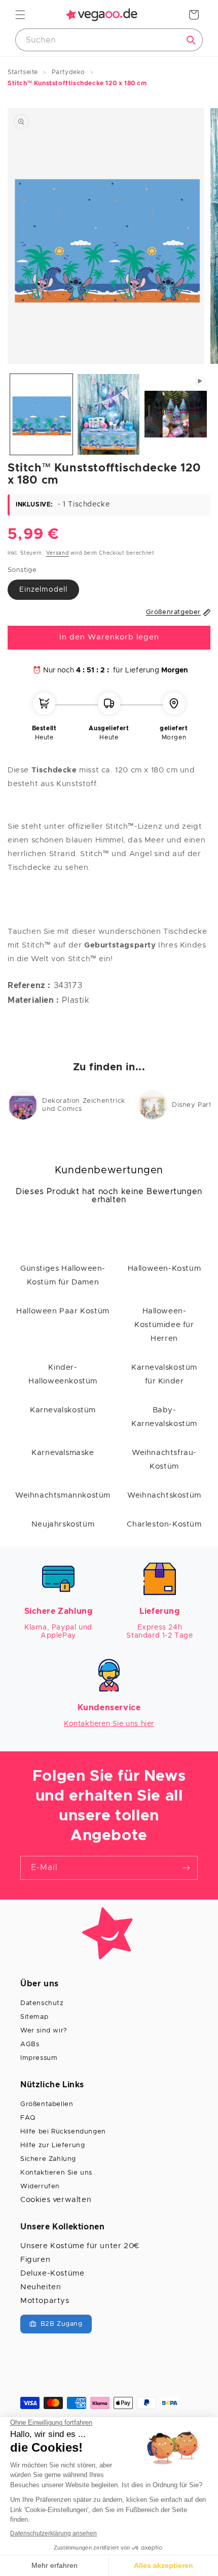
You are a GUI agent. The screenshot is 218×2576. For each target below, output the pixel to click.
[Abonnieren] (186, 1868)
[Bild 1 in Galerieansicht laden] (41, 414)
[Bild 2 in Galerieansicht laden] (109, 414)
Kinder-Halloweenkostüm (63, 1374)
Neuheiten (41, 2287)
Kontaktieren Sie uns (56, 2173)
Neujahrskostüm (63, 1524)
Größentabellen (47, 2104)
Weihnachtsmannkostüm (63, 1495)
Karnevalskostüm (63, 1410)
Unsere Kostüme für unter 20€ (80, 2246)
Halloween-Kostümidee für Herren (164, 1325)
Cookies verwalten (56, 2200)
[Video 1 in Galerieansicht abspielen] (176, 414)
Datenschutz (42, 2003)
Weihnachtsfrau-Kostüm (164, 1460)
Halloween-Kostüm (165, 1268)
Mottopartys (45, 2301)
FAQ (28, 2118)
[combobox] (109, 40)
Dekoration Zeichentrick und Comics (84, 1105)
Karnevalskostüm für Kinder (164, 1374)
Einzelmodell (43, 590)
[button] (20, 15)
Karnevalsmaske (63, 1453)
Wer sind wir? (44, 2031)
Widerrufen (40, 2187)
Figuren (35, 2260)
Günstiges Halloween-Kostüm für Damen (63, 1275)
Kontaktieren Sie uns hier (109, 1724)
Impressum (39, 2058)
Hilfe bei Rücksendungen (63, 2132)
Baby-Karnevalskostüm (164, 1417)
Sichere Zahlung (48, 2159)
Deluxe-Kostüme (52, 2273)
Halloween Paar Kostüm (63, 1311)
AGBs (30, 2044)
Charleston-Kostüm (164, 1524)
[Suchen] (191, 40)
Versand (58, 553)
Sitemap (34, 2017)
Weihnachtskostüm (164, 1495)
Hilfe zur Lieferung (52, 2145)
